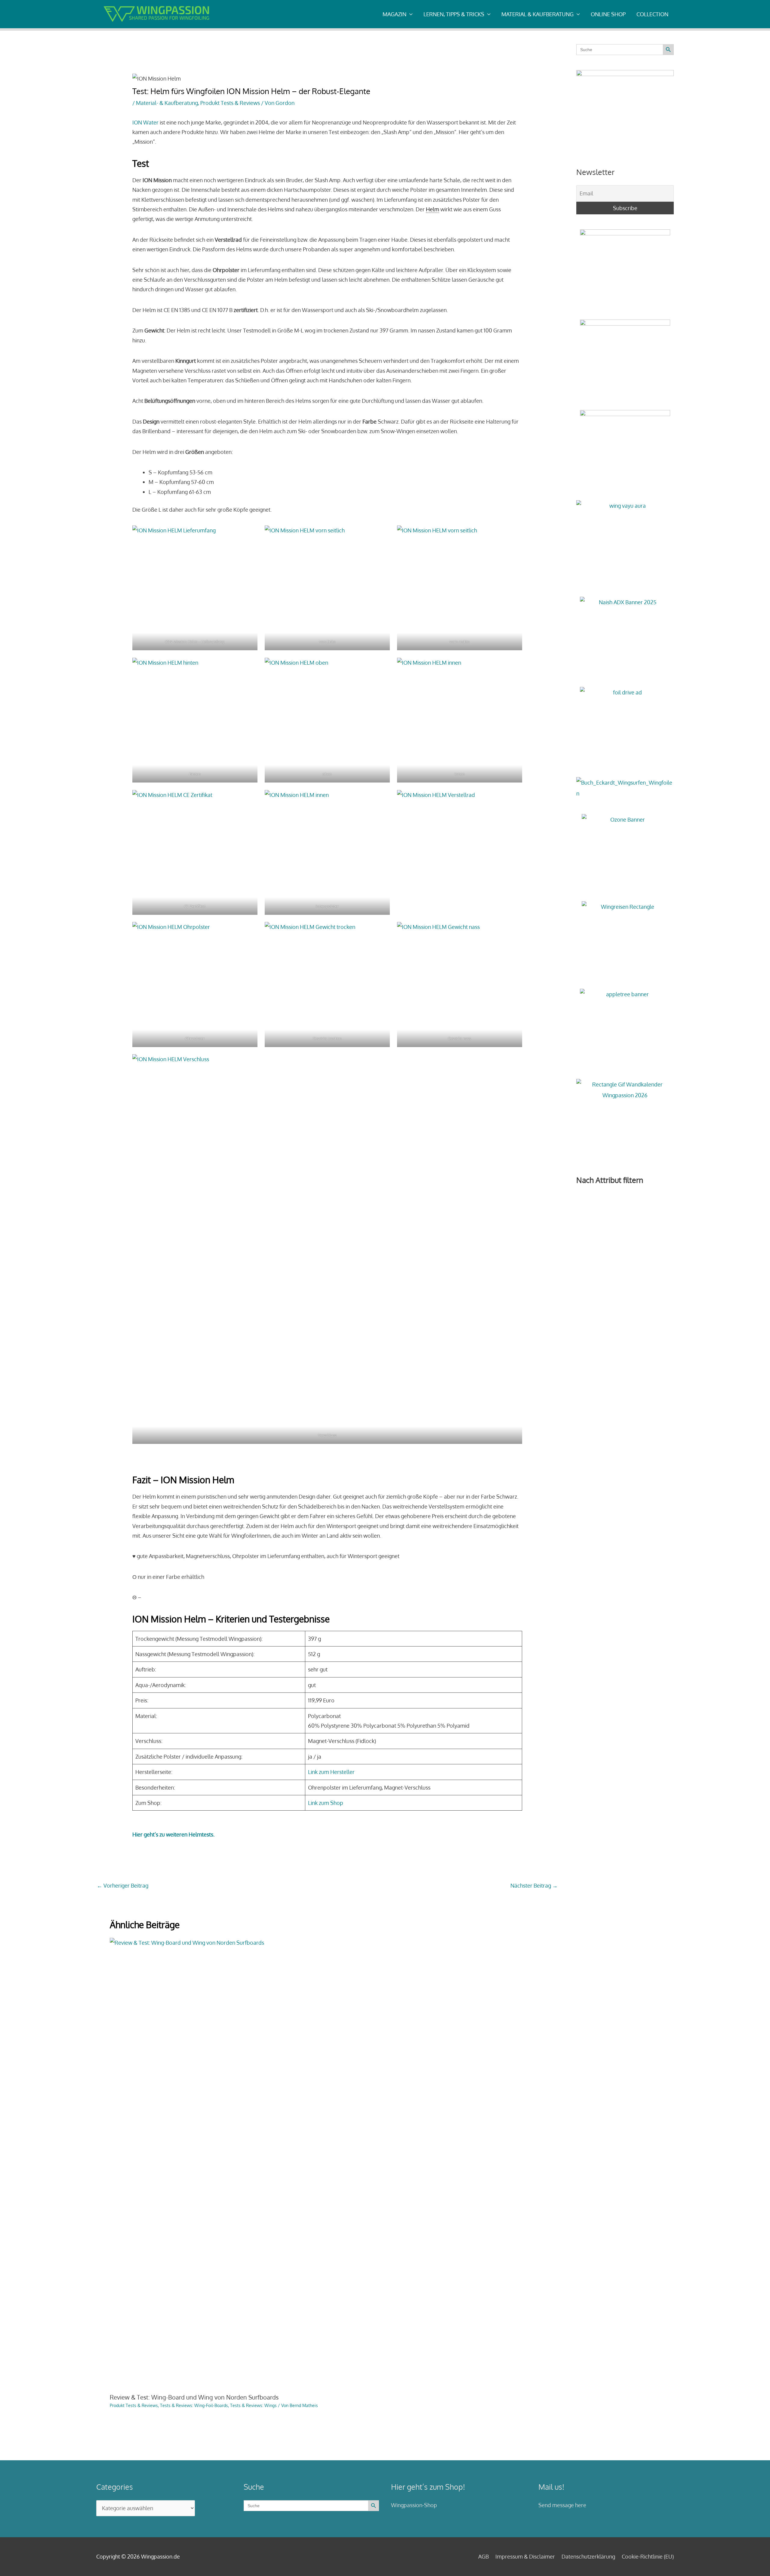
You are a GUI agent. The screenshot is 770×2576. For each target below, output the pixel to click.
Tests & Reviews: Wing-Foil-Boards (194, 2405)
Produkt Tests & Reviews (230, 103)
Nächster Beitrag (534, 1885)
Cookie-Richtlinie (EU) (648, 2556)
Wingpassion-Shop (414, 2505)
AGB (484, 2556)
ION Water (145, 122)
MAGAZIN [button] (394, 14)
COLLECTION (652, 14)
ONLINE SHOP (608, 14)
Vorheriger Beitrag (123, 1885)
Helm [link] (433, 209)
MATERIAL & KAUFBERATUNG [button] (537, 14)
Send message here (562, 2505)
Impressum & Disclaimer (525, 2556)
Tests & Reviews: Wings (253, 2405)
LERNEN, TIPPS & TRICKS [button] (454, 14)
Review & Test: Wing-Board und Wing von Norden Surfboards (194, 2397)
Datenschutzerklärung (588, 2556)
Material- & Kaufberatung (167, 103)
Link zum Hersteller (331, 1772)
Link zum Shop (326, 1803)
